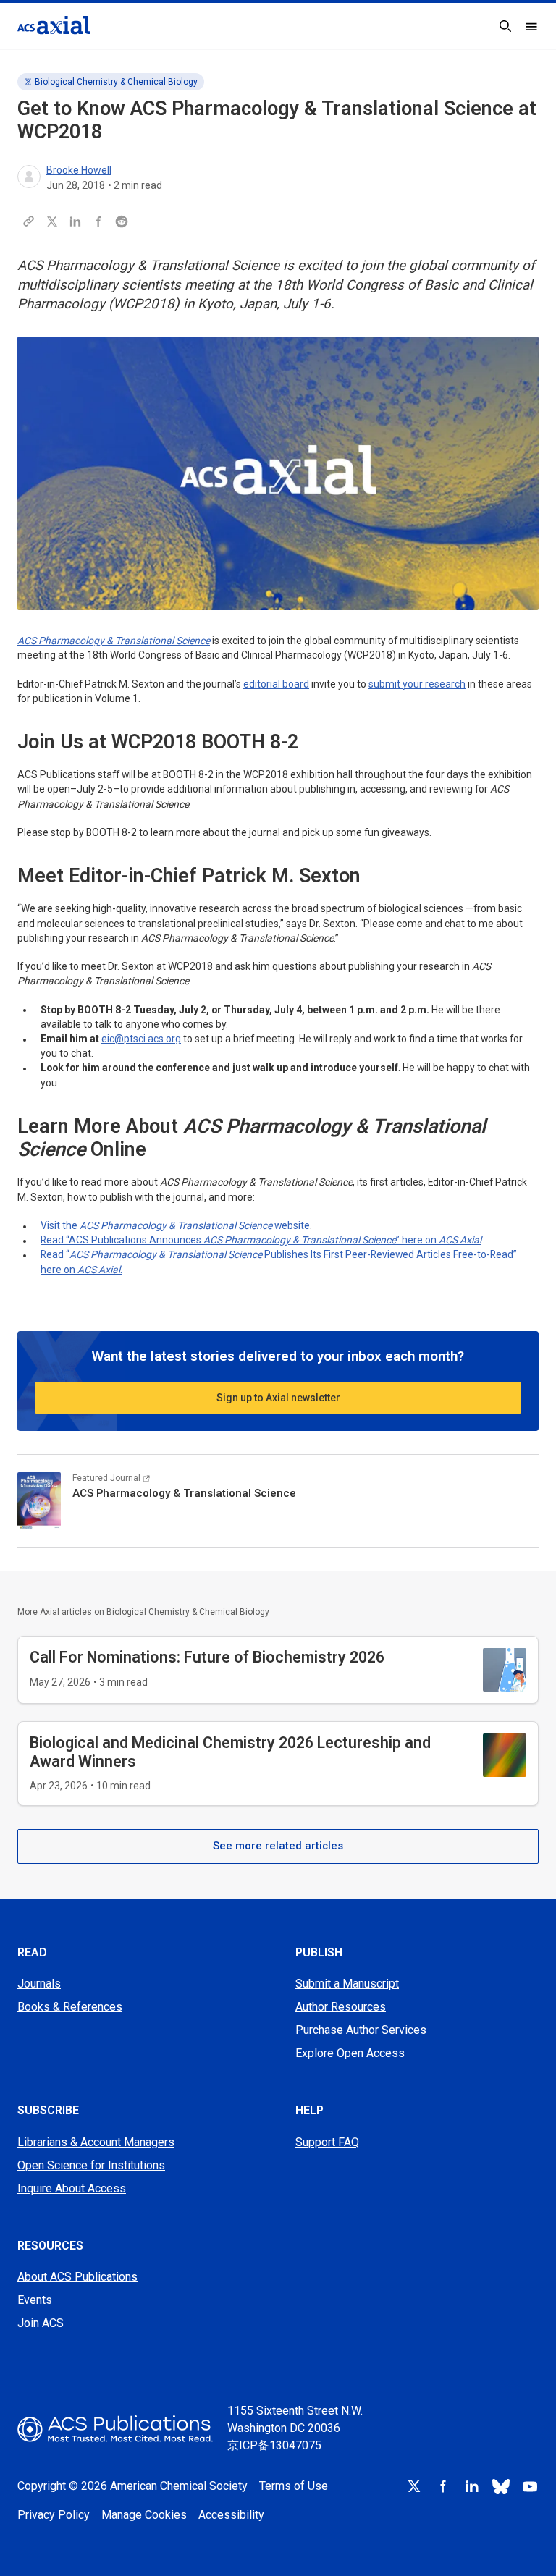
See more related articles (278, 1846)
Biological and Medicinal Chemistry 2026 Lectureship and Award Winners (230, 1752)
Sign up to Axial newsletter (278, 1398)
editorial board (276, 684)
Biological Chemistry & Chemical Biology (116, 82)
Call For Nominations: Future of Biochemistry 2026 (207, 1657)
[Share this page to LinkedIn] (75, 221)
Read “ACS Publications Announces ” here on (261, 1240)
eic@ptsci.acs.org (141, 1039)
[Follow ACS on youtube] (530, 2486)
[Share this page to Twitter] (52, 221)
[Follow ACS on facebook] (443, 2486)
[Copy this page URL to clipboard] (29, 221)
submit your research (417, 684)
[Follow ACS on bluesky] (501, 2486)
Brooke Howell (79, 170)
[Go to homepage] (54, 25)
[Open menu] (531, 26)
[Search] (505, 26)
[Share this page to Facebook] (98, 221)
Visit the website (175, 1225)
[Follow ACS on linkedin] (472, 2486)
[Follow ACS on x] (414, 2486)
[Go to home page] (115, 2429)
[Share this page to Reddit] (122, 221)
